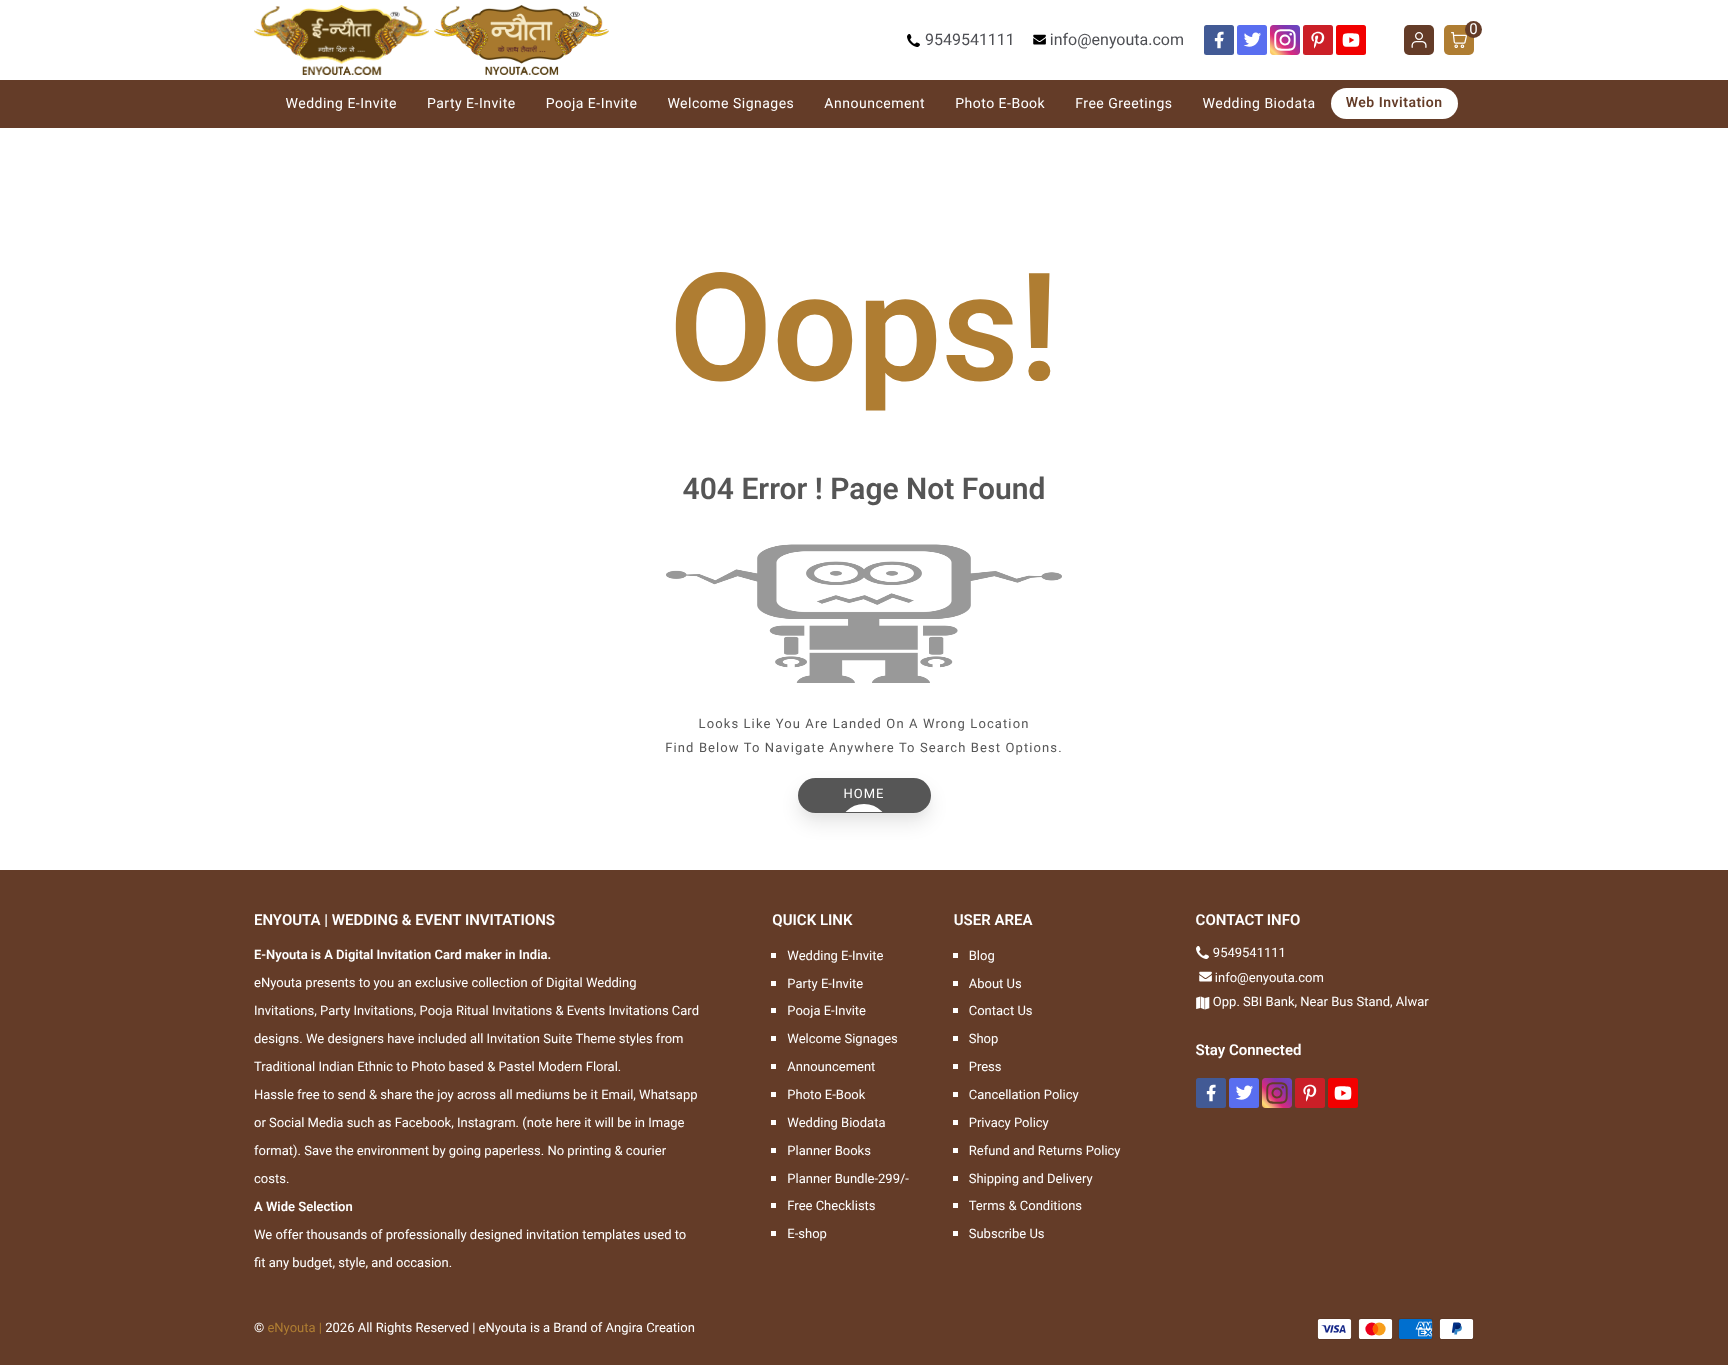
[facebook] (1219, 40)
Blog (982, 956)
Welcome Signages (730, 104)
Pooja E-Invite (592, 104)
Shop (984, 1039)
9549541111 (970, 39)
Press (985, 1067)
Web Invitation (1394, 103)
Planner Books (829, 1151)
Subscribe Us (1007, 1234)
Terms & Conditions (1025, 1206)
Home (864, 794)
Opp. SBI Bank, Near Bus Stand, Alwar (1321, 1002)
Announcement (874, 104)
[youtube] (1351, 40)
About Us (995, 984)
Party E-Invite (471, 104)
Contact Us (1001, 1011)
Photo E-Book (1000, 104)
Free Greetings (1123, 104)
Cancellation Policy (1024, 1095)
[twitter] (1252, 40)
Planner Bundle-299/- (848, 1179)
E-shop (807, 1234)
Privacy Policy (1009, 1123)
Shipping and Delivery (1031, 1179)
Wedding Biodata (1259, 104)
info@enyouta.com (1117, 39)
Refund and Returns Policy (1045, 1151)
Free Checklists (831, 1206)
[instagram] (1285, 40)
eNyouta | (294, 1328)
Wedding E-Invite (341, 104)
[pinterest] (1318, 40)
